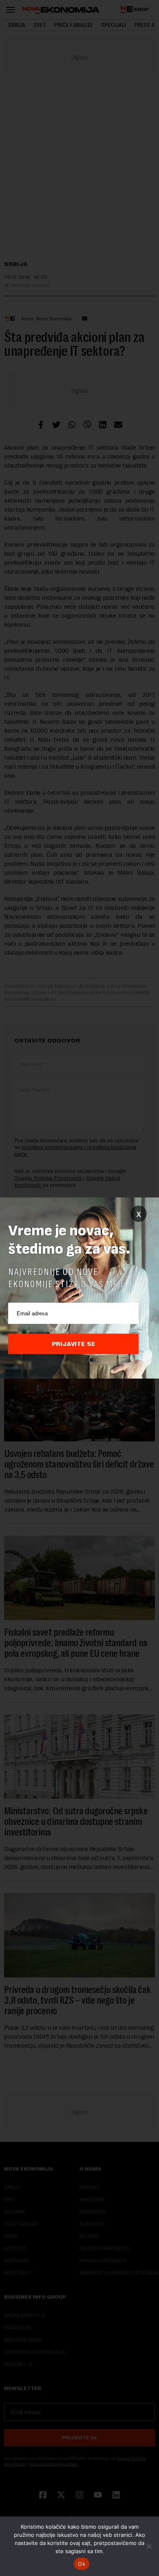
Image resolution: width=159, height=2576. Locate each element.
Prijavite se (74, 1344)
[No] (149, 2546)
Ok (82, 2564)
